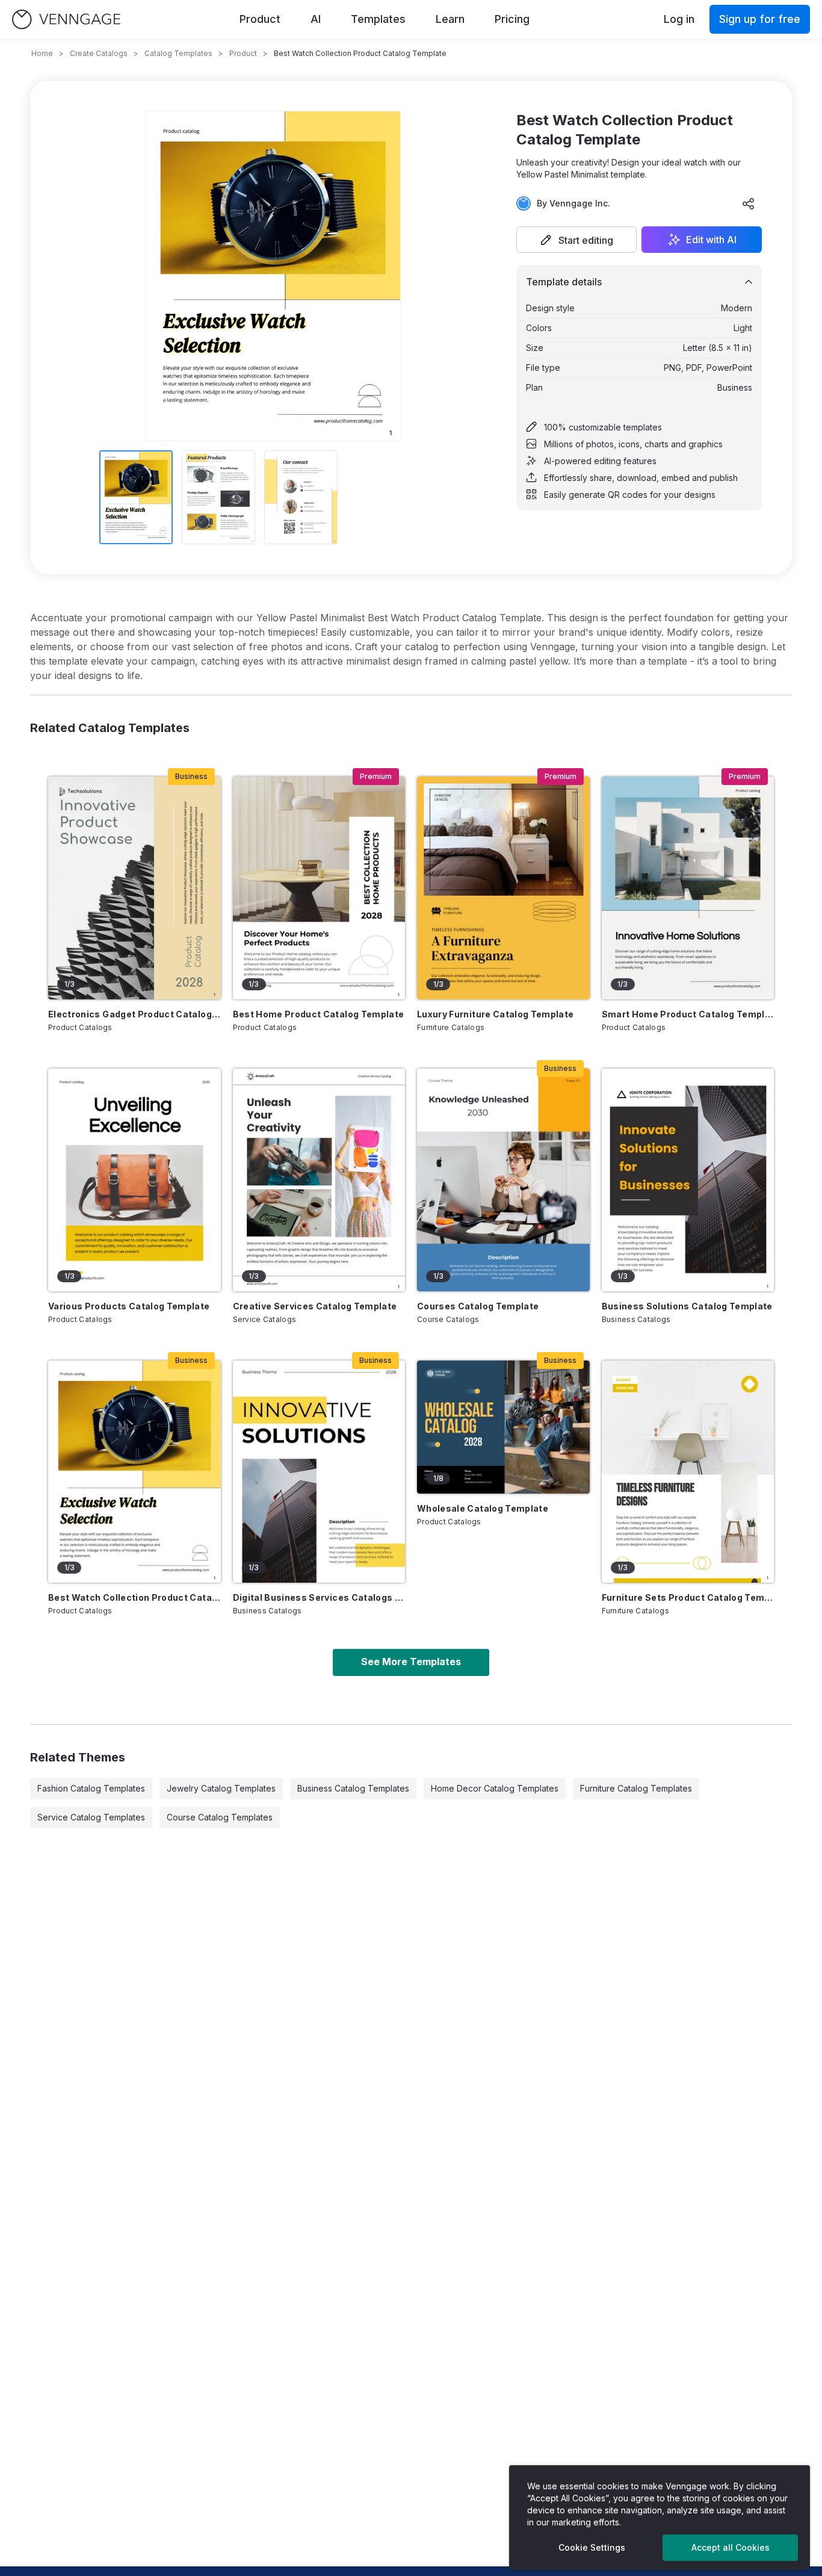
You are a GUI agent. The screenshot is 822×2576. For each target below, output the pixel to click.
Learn (450, 19)
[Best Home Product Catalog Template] (319, 888)
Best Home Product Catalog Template (319, 1014)
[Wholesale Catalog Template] (503, 1427)
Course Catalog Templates (220, 1817)
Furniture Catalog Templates (636, 1788)
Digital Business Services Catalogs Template (319, 1597)
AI (316, 19)
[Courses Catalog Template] (503, 1180)
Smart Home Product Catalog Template (688, 1014)
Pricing (512, 19)
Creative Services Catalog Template (315, 1306)
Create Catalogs (99, 53)
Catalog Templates (178, 53)
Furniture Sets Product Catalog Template (688, 1597)
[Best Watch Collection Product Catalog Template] (134, 1472)
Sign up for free (760, 19)
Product (260, 19)
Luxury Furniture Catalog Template (496, 1014)
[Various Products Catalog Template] (134, 1180)
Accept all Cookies (731, 2547)
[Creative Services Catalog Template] (319, 1180)
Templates (378, 19)
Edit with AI (711, 240)
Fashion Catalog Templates (91, 1788)
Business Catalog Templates (353, 1788)
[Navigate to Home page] (66, 20)
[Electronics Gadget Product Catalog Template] (134, 888)
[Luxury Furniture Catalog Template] (503, 888)
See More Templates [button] (411, 1662)
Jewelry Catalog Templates (221, 1788)
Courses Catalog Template (478, 1306)
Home (42, 53)
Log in (679, 19)
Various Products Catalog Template (129, 1306)
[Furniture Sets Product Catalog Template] (688, 1472)
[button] (576, 240)
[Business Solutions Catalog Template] (688, 1180)
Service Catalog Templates (91, 1817)
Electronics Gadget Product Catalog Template (134, 1014)
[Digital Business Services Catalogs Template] (319, 1472)
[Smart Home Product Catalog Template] (688, 888)
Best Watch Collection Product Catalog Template (134, 1597)
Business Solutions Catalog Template (687, 1306)
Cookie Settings (592, 2547)
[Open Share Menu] (749, 203)
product (243, 53)
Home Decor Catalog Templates (495, 1788)
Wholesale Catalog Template (483, 1508)
